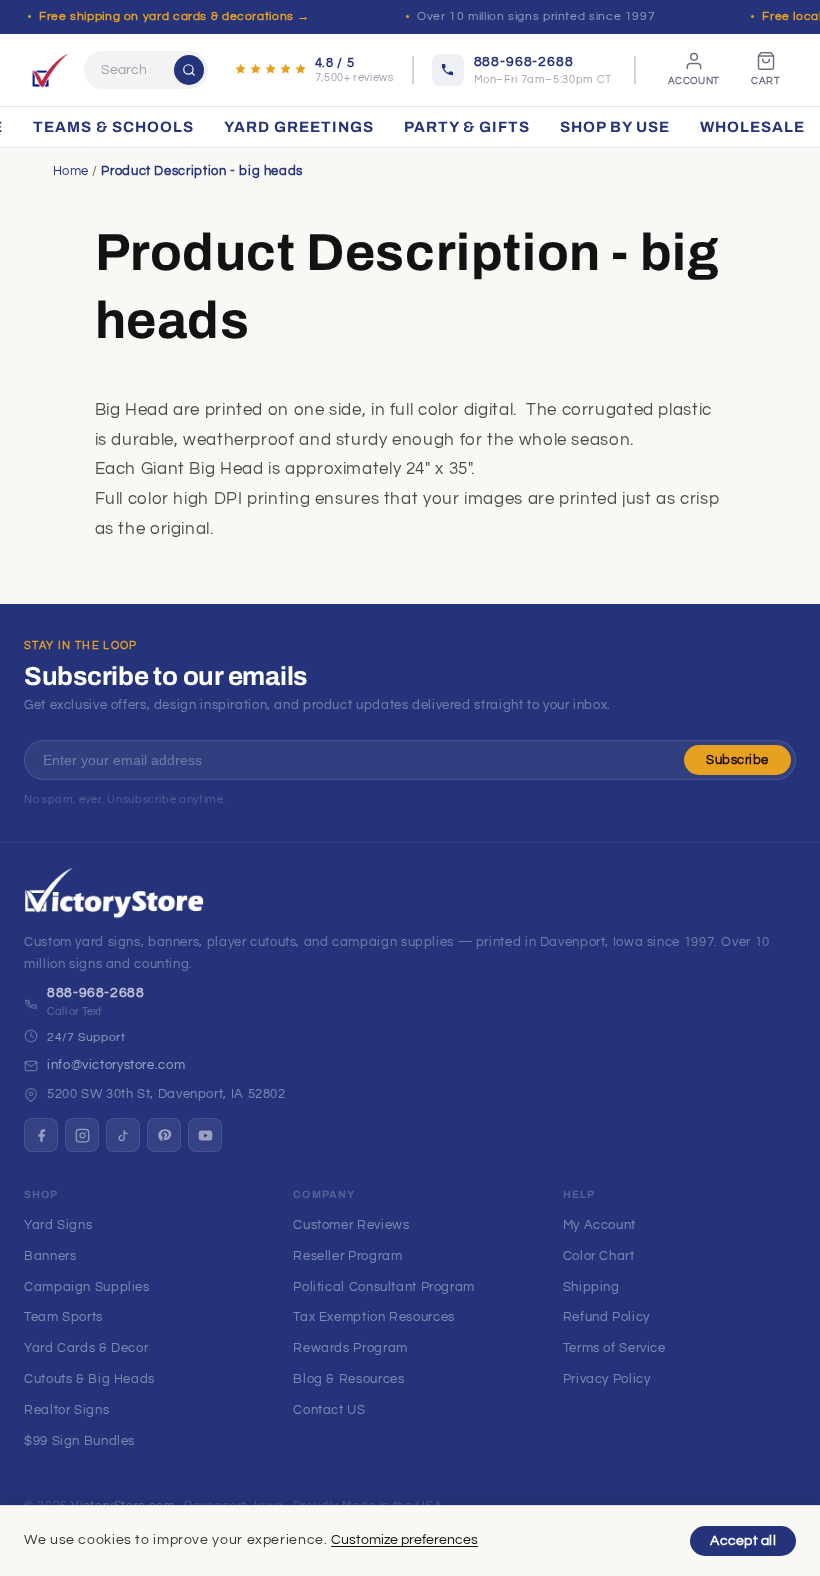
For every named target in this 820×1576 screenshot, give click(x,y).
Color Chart (599, 1256)
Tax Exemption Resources (374, 1317)
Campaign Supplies (87, 1287)
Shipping (591, 1287)
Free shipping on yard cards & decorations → (174, 16)
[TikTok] (123, 1135)
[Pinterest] (164, 1135)
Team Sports (63, 1317)
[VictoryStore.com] (50, 70)
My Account (599, 1225)
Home (71, 171)
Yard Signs (58, 1225)
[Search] (189, 70)
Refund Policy (606, 1317)
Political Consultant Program (384, 1287)
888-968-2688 (96, 993)
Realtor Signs (66, 1410)
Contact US (329, 1410)
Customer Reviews (351, 1225)
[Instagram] (82, 1135)
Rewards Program (350, 1348)
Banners (50, 1256)
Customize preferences (404, 1540)
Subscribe (737, 760)
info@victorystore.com (116, 1065)
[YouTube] (205, 1135)
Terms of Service (614, 1348)
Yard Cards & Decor (86, 1348)
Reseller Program (347, 1256)
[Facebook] (41, 1135)
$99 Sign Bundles (79, 1441)
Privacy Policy (607, 1379)
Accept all (743, 1541)
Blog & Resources (348, 1379)
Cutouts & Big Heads (89, 1379)
